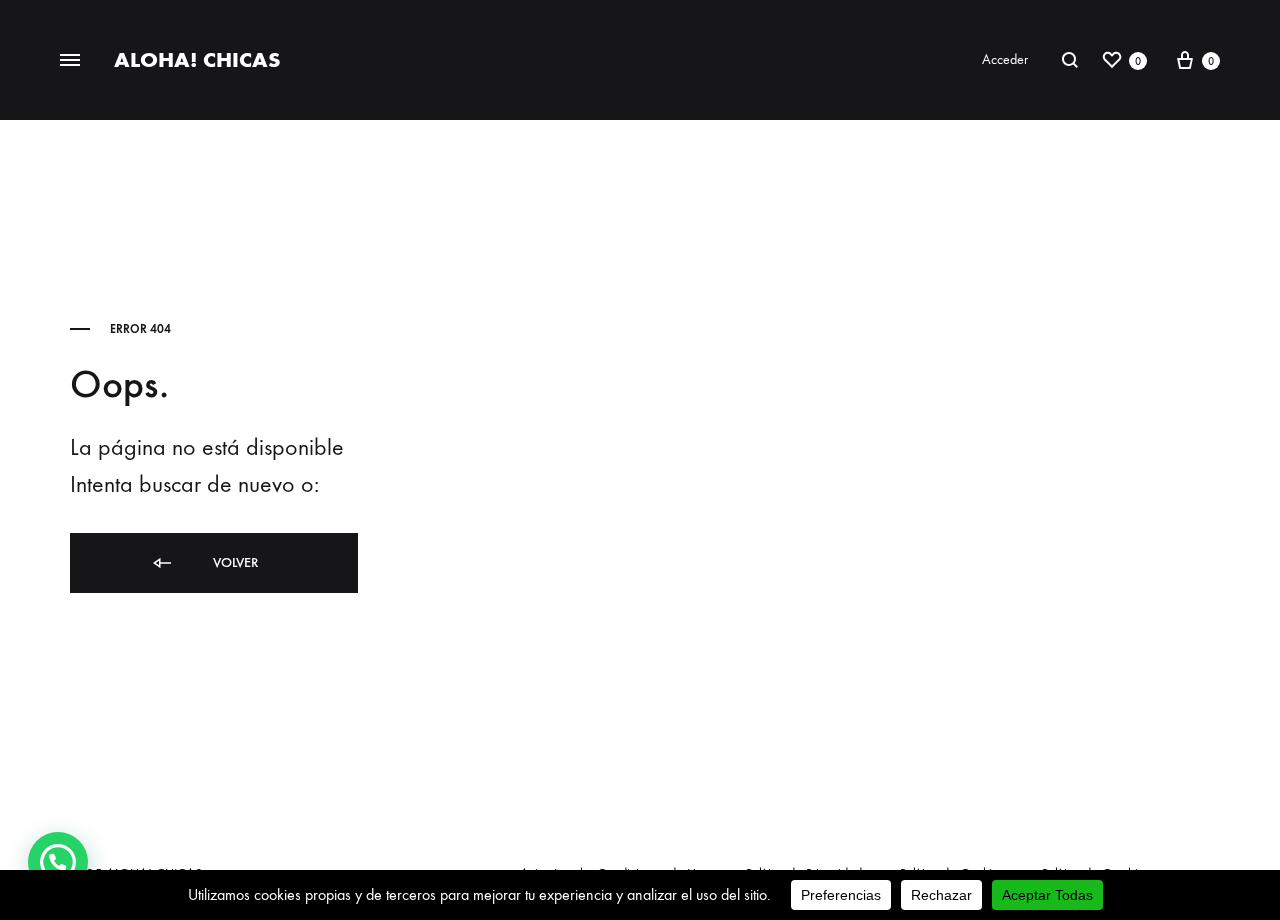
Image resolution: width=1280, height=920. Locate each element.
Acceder (1005, 59)
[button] (58, 862)
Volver (233, 562)
